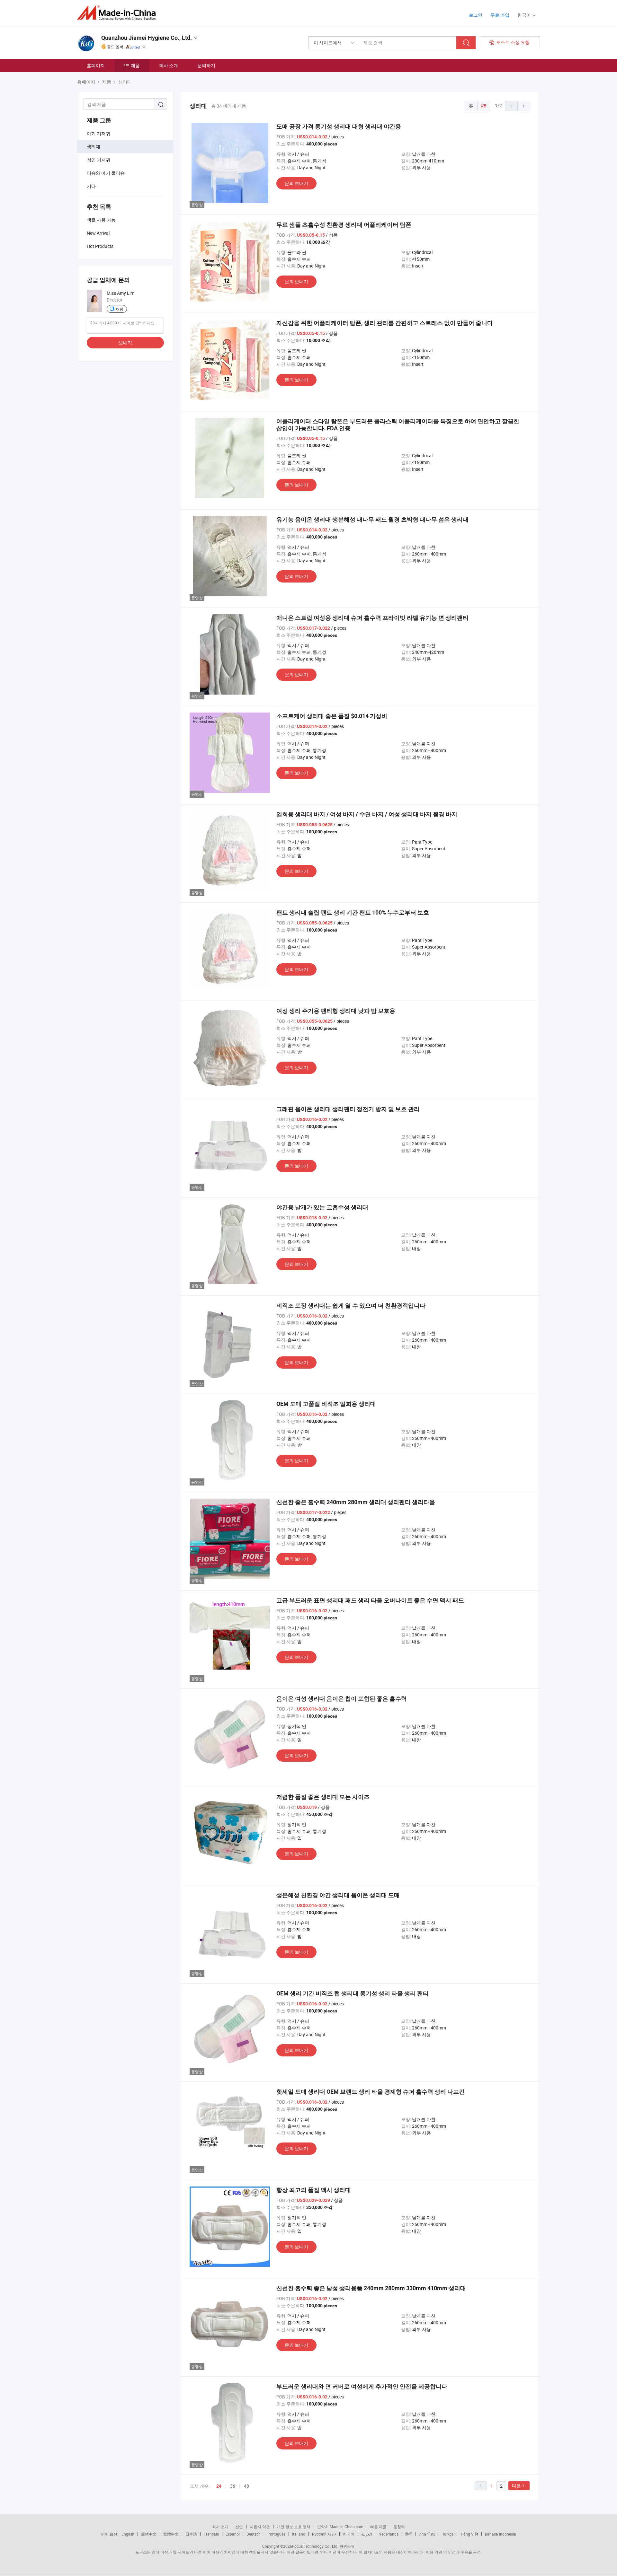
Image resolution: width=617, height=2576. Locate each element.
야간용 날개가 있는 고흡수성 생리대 (322, 1207)
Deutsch (254, 2534)
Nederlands (389, 2534)
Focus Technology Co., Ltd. (315, 2546)
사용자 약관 (260, 2527)
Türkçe (448, 2534)
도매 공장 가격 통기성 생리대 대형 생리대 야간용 (339, 126)
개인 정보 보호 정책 (294, 2527)
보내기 (125, 342)
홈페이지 (96, 65)
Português (276, 2534)
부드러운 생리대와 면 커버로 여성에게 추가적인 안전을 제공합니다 (362, 2386)
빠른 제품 (378, 2527)
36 (233, 2486)
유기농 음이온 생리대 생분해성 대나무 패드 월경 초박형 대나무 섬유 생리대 (372, 519)
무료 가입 (500, 15)
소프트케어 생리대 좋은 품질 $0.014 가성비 (332, 716)
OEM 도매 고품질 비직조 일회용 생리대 (326, 1404)
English (128, 2534)
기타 (91, 186)
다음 (516, 2486)
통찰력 (399, 2527)
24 (219, 2486)
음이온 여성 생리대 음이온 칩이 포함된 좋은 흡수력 (342, 1699)
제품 (135, 65)
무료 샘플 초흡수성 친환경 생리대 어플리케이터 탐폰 (344, 225)
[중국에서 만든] (118, 13)
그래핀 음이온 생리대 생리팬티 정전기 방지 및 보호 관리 (348, 1109)
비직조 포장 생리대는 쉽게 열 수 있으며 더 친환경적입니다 (351, 1306)
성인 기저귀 (98, 160)
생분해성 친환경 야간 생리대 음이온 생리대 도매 (338, 1895)
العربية (367, 2534)
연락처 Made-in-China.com (340, 2527)
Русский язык (324, 2534)
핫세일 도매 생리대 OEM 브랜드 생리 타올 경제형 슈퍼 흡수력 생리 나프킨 (371, 2092)
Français (211, 2534)
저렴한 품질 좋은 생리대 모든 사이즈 (323, 1797)
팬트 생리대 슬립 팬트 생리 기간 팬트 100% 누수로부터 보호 (353, 912)
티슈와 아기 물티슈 (106, 173)
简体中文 (149, 2534)
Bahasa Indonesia (501, 2534)
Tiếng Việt (469, 2534)
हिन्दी (409, 2534)
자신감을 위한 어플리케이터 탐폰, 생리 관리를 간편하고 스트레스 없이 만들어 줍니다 (385, 323)
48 (246, 2486)
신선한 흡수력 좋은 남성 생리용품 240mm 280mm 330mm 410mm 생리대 (371, 2288)
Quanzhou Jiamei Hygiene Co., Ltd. (147, 38)
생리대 (94, 147)
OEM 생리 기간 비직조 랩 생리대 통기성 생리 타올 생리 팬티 (353, 1993)
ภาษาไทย (427, 2534)
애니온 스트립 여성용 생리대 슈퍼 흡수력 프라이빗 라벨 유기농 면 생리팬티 (372, 618)
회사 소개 (169, 65)
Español (233, 2534)
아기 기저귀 (98, 133)
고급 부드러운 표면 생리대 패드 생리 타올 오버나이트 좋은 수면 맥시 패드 (370, 1600)
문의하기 (206, 65)
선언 (239, 2527)
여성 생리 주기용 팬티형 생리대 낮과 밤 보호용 (336, 1011)
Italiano (299, 2534)
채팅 (120, 309)
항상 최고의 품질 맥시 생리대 (314, 2190)
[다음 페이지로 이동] (524, 106)
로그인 (476, 15)
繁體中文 (171, 2534)
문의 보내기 (296, 183)
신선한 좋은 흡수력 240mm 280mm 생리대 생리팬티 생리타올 (356, 1502)
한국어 (349, 2534)
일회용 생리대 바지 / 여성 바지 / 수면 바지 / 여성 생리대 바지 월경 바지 (367, 814)
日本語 (191, 2534)
